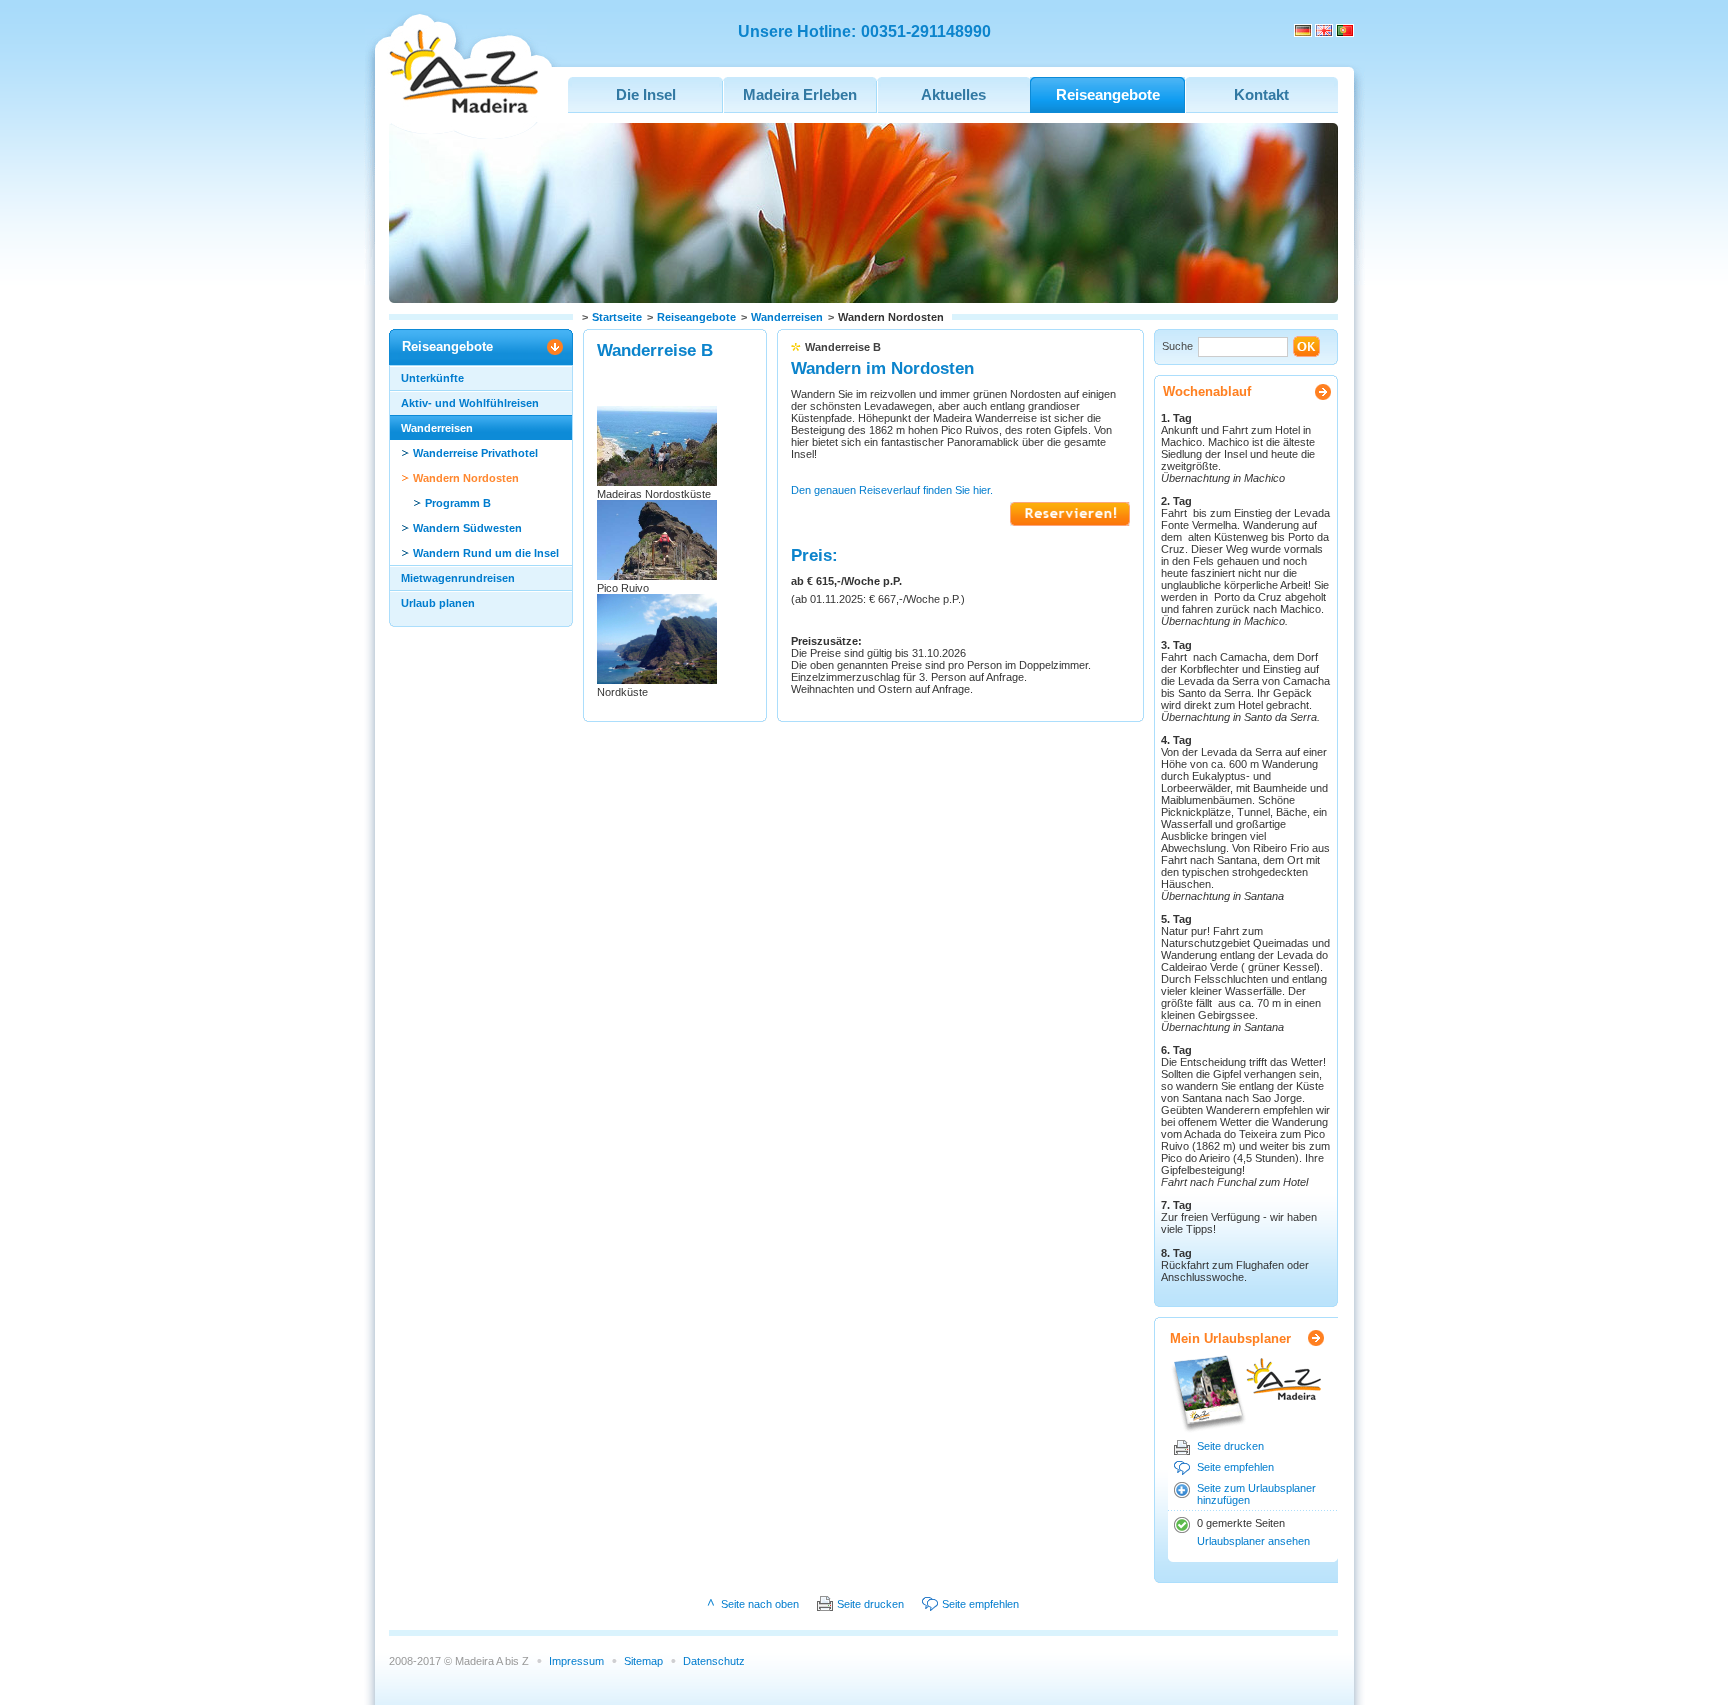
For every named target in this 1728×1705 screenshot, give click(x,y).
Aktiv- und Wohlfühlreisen (470, 403)
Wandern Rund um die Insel (486, 553)
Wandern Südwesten (467, 528)
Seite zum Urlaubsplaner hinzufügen (1256, 1494)
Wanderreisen (787, 317)
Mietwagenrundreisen (458, 578)
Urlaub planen (438, 603)
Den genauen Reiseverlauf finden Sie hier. (892, 490)
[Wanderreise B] (1070, 522)
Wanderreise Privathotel (475, 453)
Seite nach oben (760, 1604)
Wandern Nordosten (466, 478)
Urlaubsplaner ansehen (1253, 1541)
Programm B (458, 503)
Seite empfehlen (1235, 1467)
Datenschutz (714, 1661)
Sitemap (643, 1661)
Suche (1177, 346)
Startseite (617, 317)
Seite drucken (1230, 1446)
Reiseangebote (696, 317)
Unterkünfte (432, 378)
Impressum (576, 1661)
